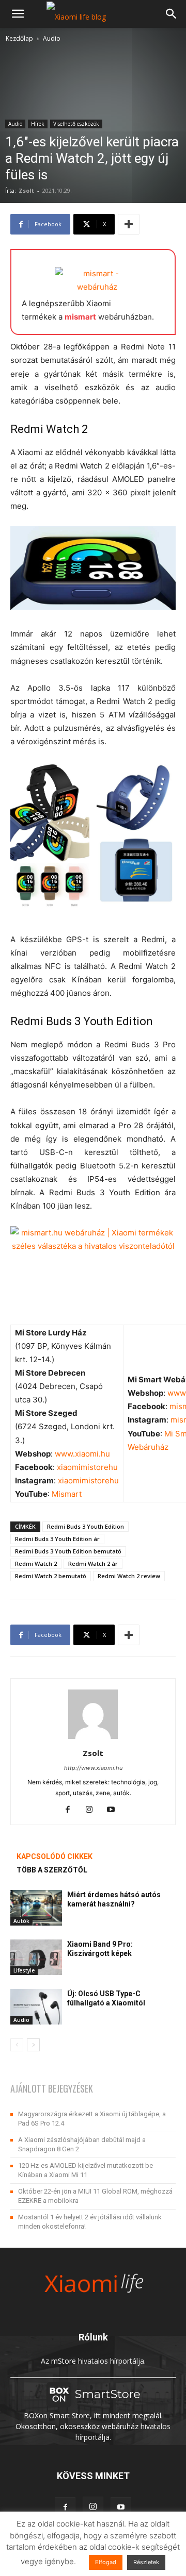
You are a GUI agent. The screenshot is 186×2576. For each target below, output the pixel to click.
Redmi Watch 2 (36, 1563)
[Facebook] (72, 1810)
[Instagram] (93, 1810)
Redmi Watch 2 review (129, 1576)
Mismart (67, 1494)
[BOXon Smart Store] (93, 2405)
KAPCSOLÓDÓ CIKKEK (55, 1856)
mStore (64, 2361)
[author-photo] (93, 1739)
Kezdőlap (19, 38)
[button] (18, 14)
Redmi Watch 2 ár (93, 1563)
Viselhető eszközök (76, 124)
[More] (129, 224)
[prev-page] (17, 2045)
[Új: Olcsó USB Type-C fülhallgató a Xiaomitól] (36, 2007)
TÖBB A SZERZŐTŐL (52, 1870)
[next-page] (33, 2045)
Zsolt (26, 190)
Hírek (38, 124)
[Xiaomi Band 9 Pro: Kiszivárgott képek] (36, 1957)
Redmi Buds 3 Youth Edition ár (57, 1539)
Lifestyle (24, 1970)
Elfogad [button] (106, 2562)
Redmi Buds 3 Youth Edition (86, 1526)
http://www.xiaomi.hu (93, 1768)
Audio (52, 38)
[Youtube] (115, 1810)
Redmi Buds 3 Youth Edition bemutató (68, 1551)
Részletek (146, 2562)
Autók (21, 1921)
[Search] (172, 14)
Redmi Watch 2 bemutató (51, 1576)
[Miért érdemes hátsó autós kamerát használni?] (36, 1908)
